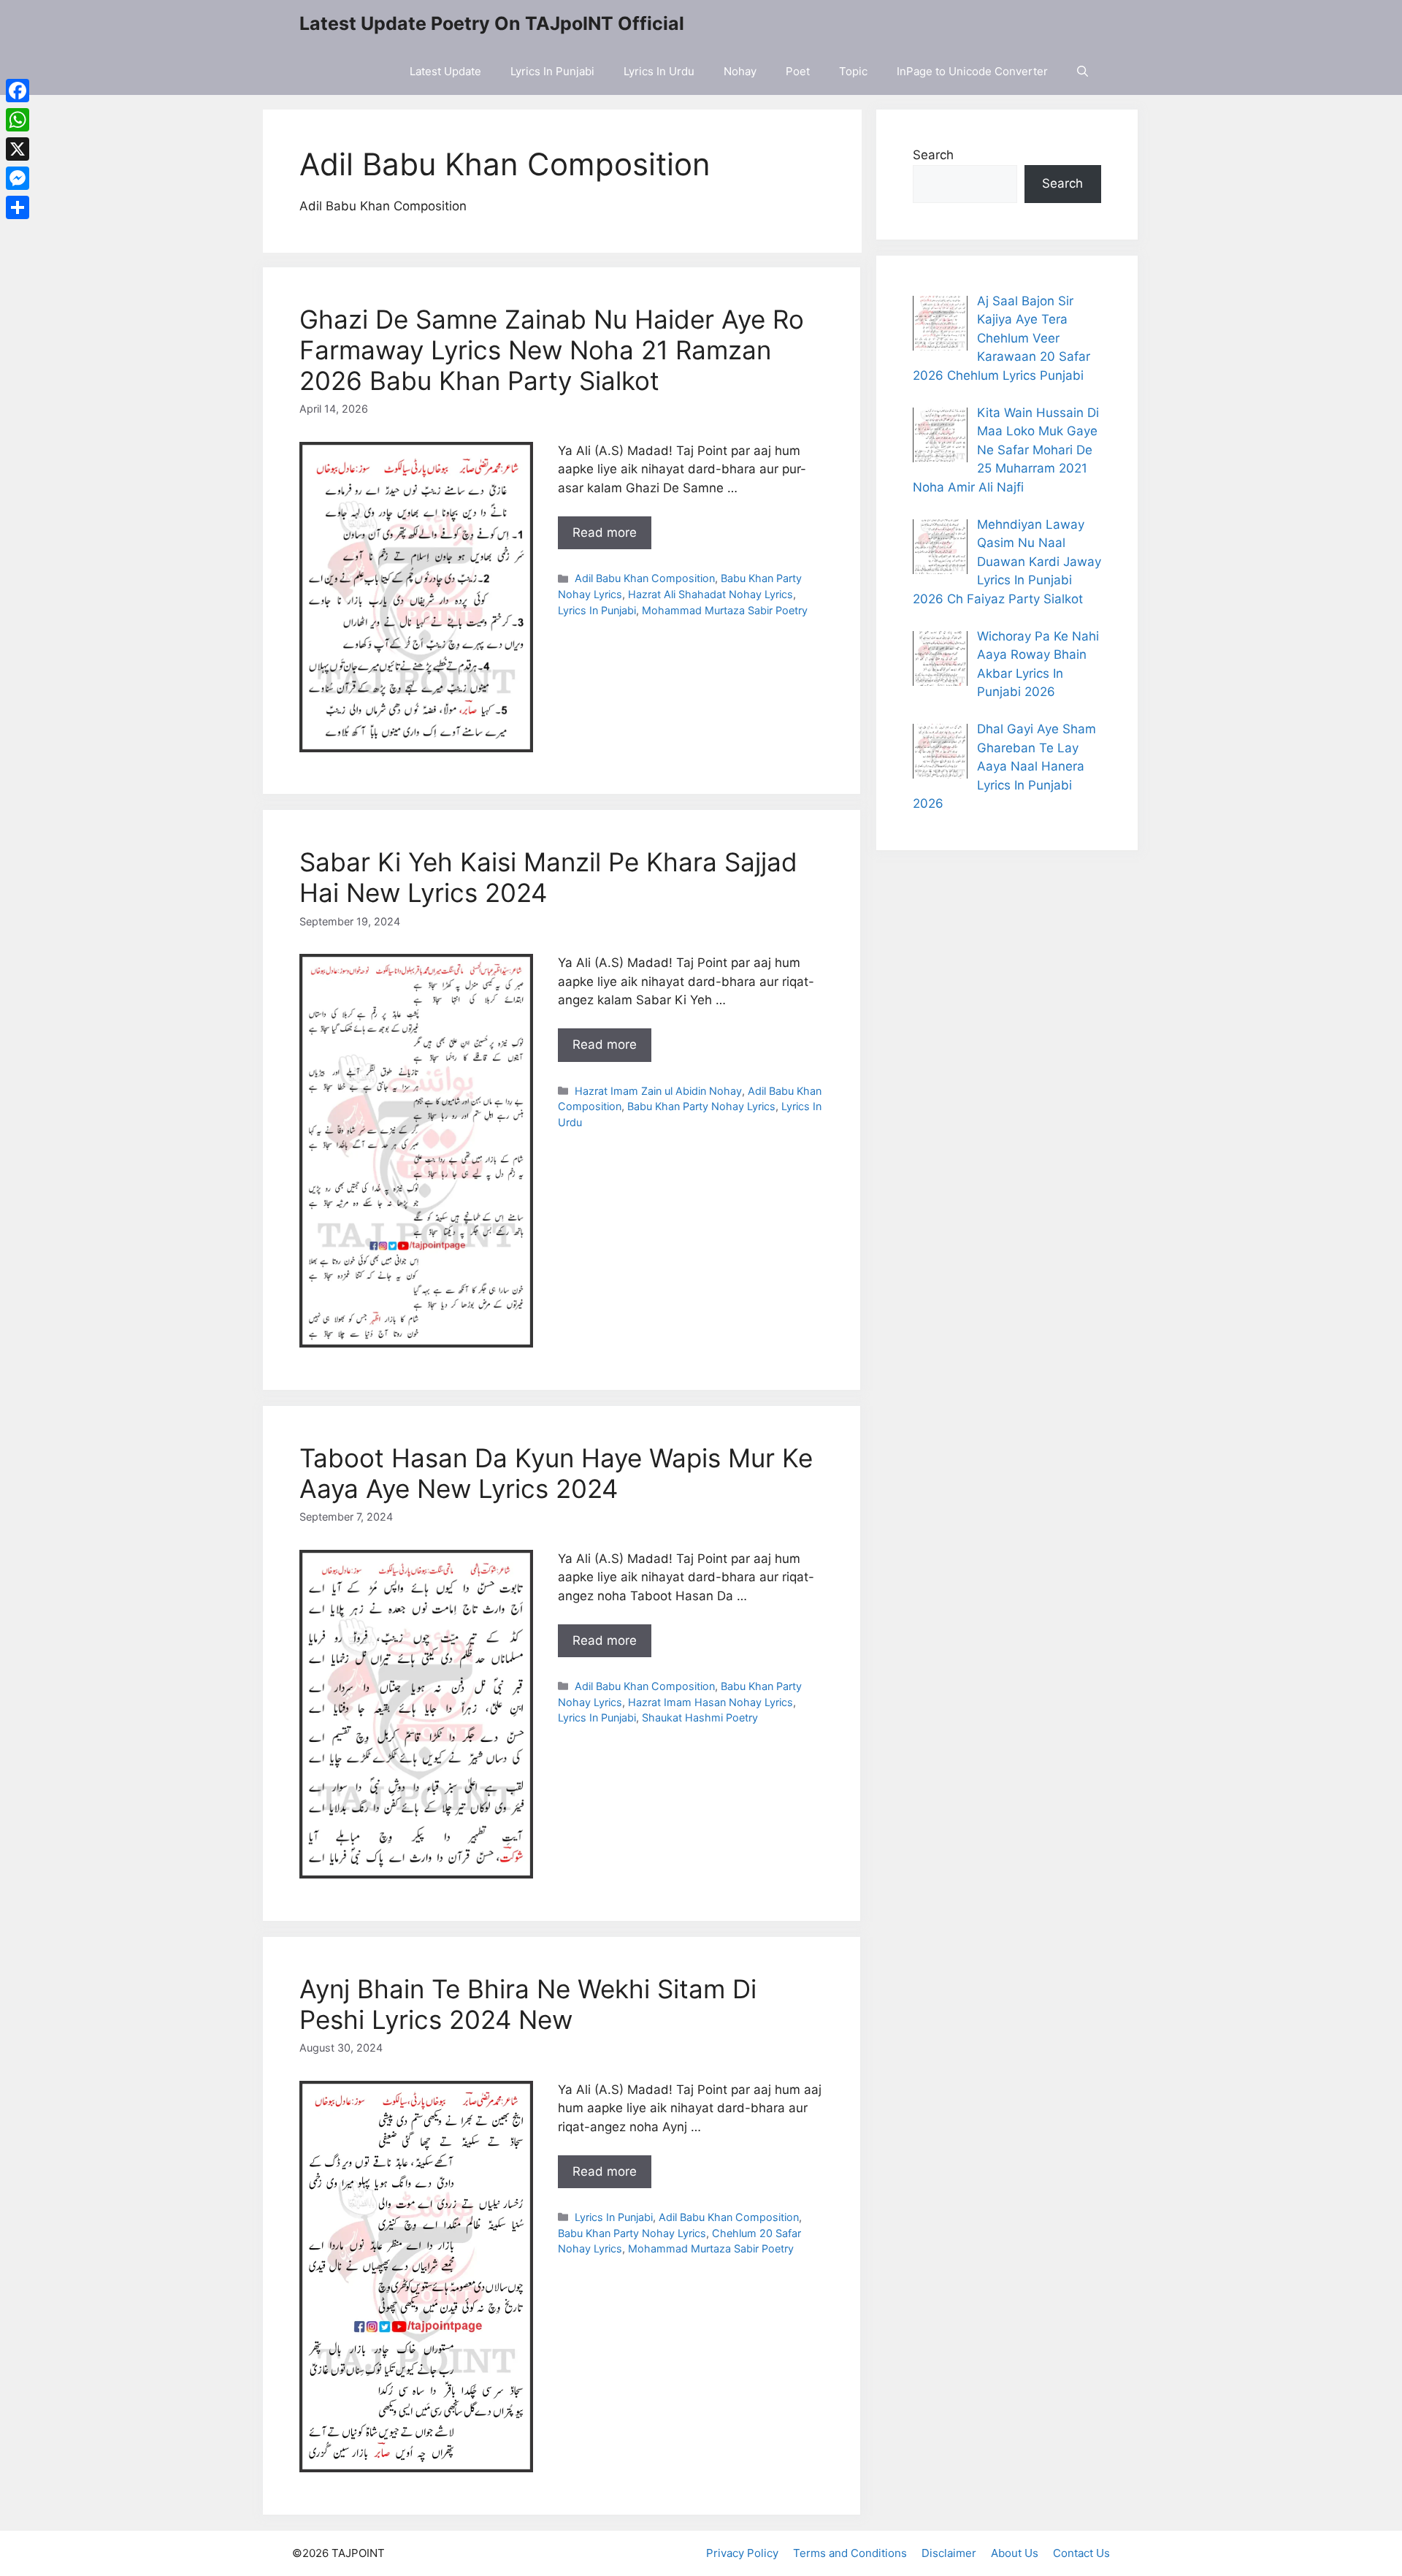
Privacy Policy (742, 2553)
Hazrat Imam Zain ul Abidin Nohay (658, 1091)
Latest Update (445, 71)
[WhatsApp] (18, 120)
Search (933, 155)
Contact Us (1081, 2553)
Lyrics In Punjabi (552, 71)
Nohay (740, 71)
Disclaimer (949, 2553)
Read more (605, 532)
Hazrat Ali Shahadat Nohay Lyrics (710, 594)
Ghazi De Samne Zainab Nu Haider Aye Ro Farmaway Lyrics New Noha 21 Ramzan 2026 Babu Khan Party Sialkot (552, 350)
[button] (1083, 71)
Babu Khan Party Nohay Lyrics (701, 1106)
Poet (798, 71)
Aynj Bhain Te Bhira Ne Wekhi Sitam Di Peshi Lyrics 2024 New (528, 2004)
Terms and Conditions (850, 2553)
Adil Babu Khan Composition (645, 578)
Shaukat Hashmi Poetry (700, 1717)
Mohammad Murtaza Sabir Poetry (725, 610)
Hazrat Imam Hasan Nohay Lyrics (710, 1702)
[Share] (18, 207)
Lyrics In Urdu (659, 71)
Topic (853, 71)
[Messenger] (18, 178)
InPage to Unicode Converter (972, 71)
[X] (18, 149)
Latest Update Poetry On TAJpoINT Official (492, 23)
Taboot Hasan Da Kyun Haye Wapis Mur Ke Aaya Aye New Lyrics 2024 (556, 1473)
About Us (1015, 2553)
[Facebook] (18, 91)
